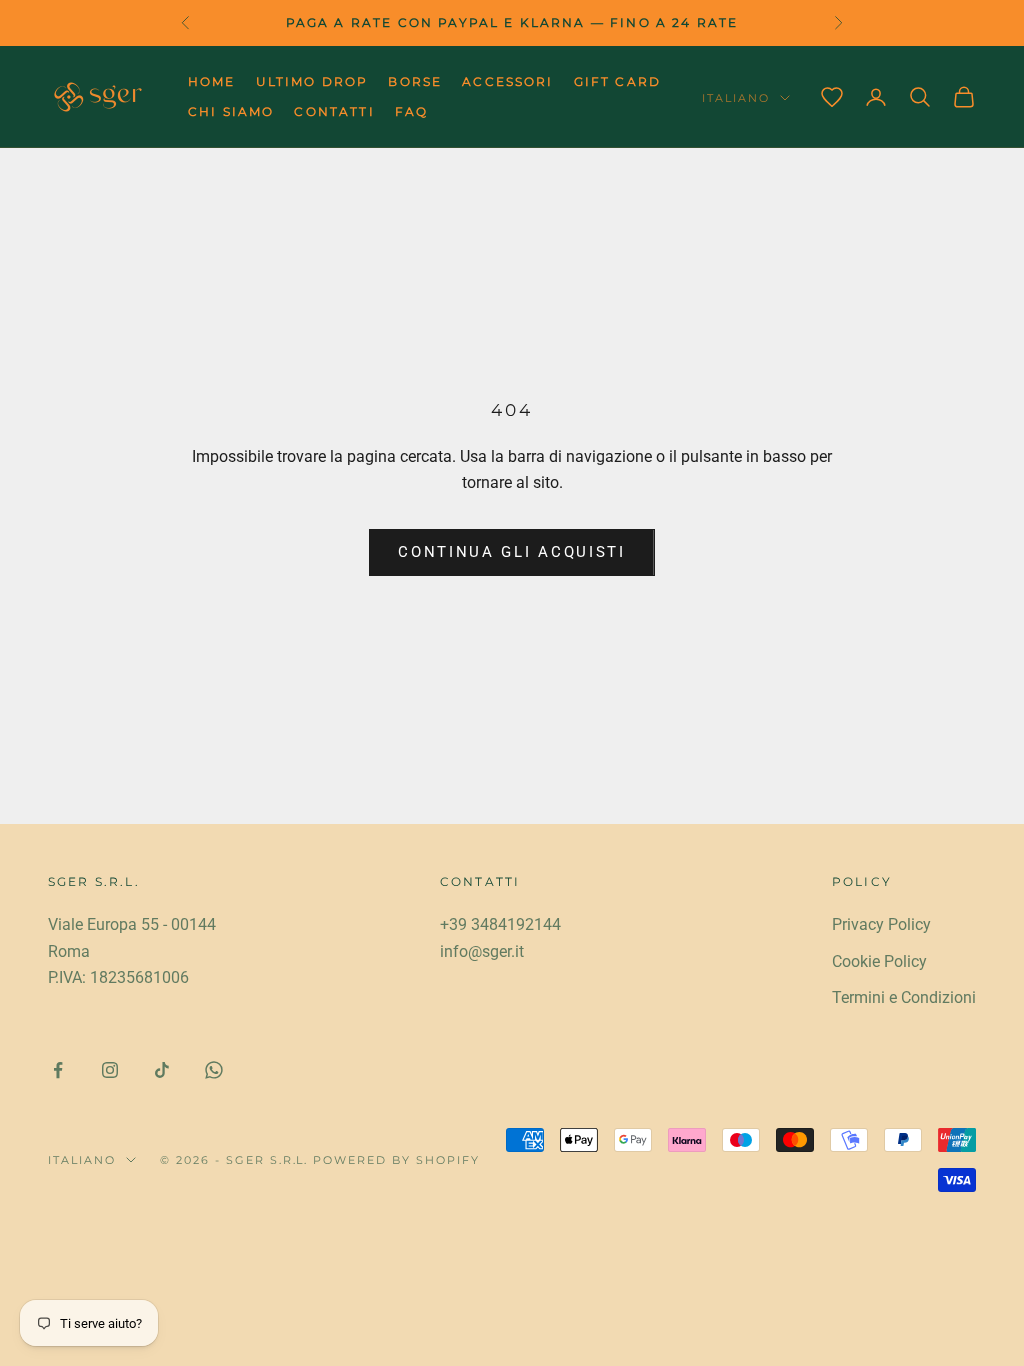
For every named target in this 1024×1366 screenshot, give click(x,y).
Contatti (334, 111)
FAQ (411, 111)
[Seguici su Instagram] (110, 1070)
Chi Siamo (231, 111)
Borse (415, 81)
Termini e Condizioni (904, 997)
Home (212, 81)
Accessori (507, 81)
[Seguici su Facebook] (58, 1070)
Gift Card (617, 81)
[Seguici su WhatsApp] (214, 1070)
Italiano (736, 98)
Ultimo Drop (312, 81)
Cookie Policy (879, 961)
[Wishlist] (832, 97)
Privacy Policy (881, 924)
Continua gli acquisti (512, 552)
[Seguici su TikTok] (162, 1070)
